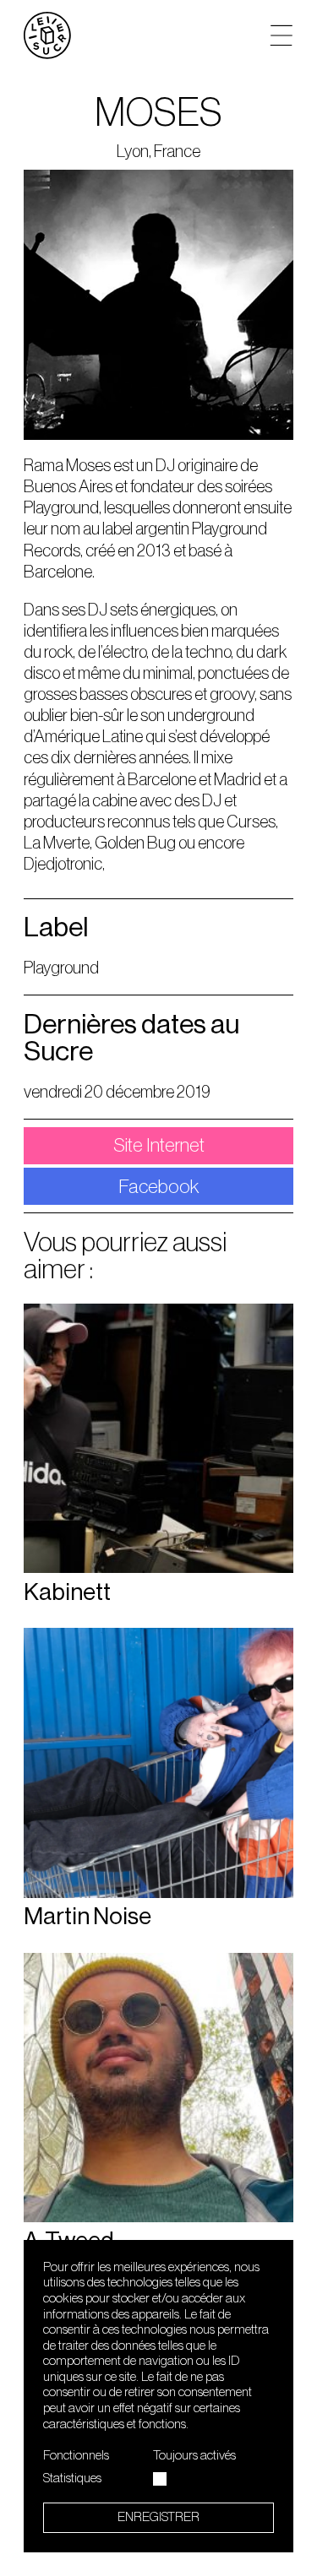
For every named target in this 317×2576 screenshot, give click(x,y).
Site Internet (159, 1145)
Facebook (159, 1187)
